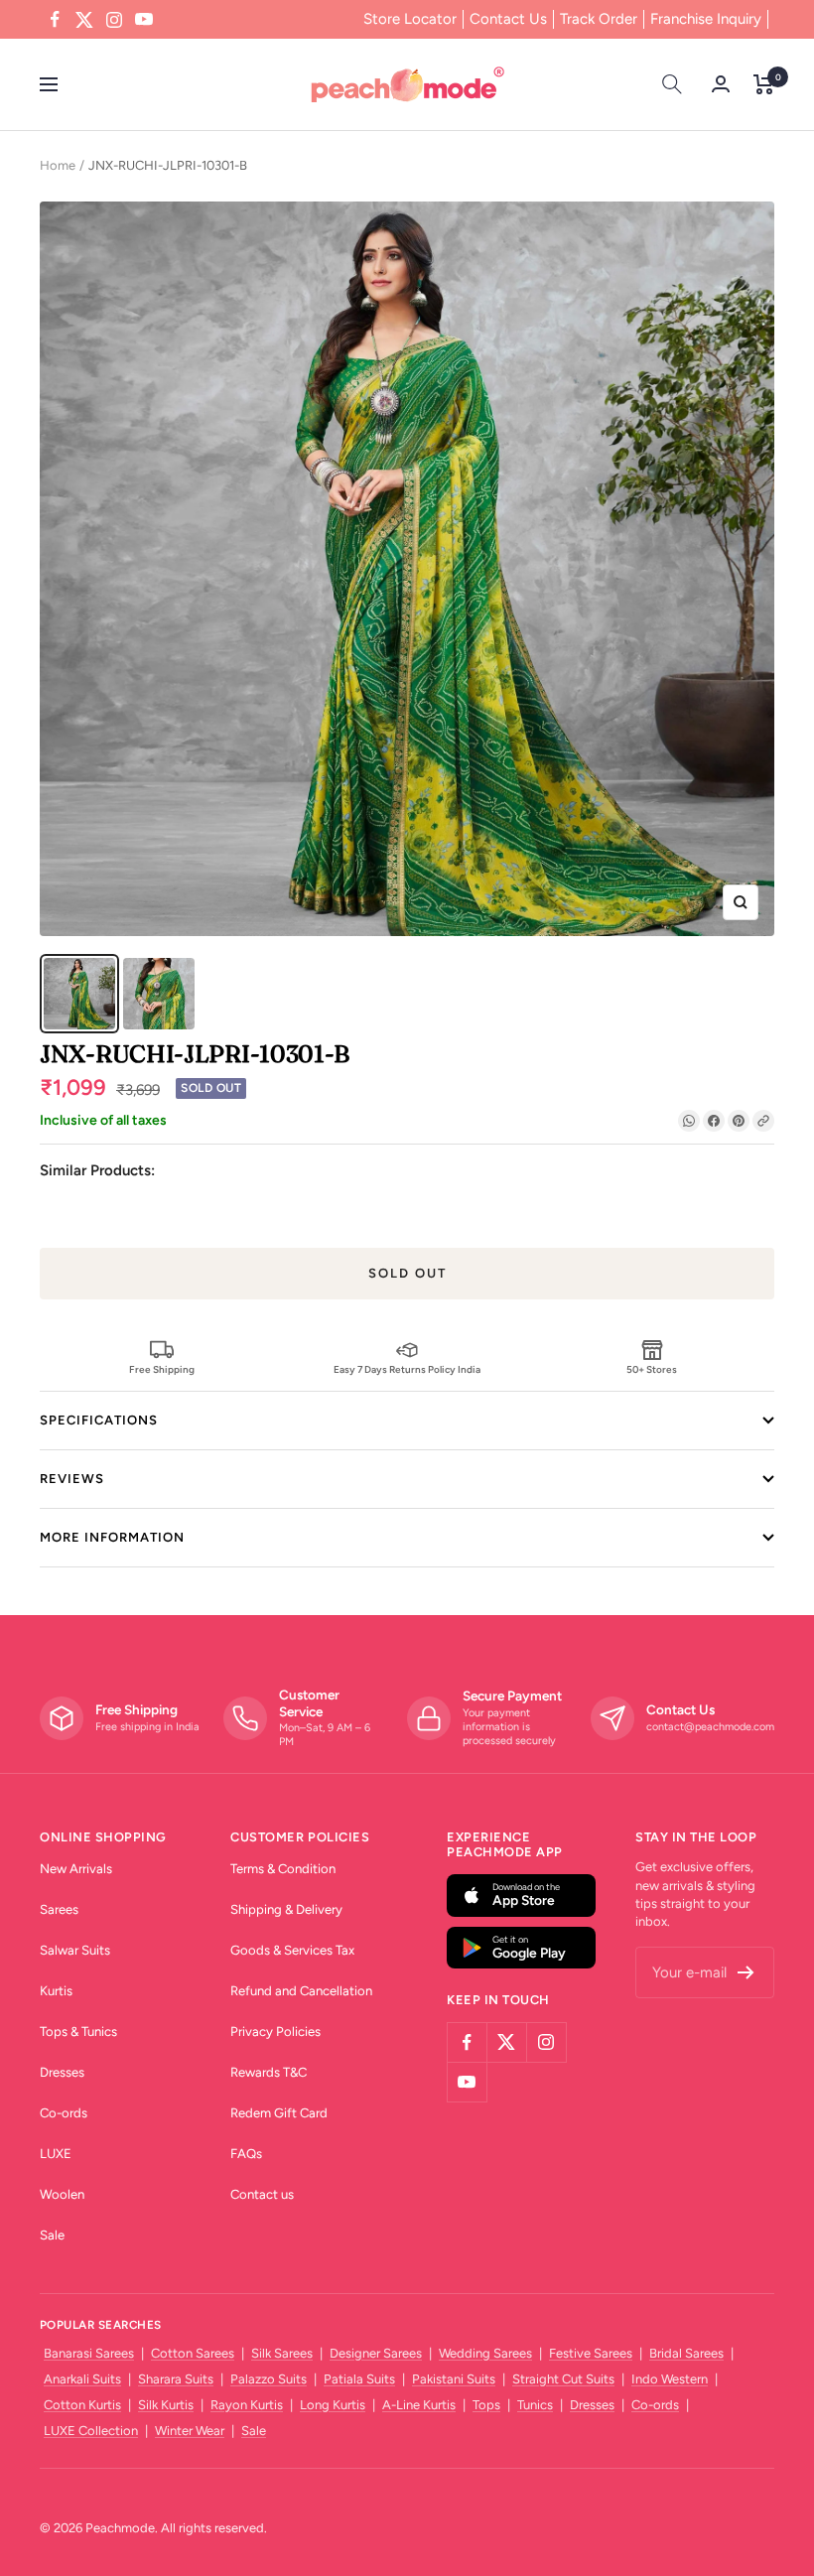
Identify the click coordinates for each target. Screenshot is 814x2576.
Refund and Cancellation (301, 1991)
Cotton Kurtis (82, 2405)
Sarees (59, 1909)
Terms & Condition (283, 1869)
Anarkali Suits (82, 2379)
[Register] (746, 1972)
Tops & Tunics (78, 2032)
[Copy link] (763, 1121)
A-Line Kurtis (419, 2405)
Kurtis (56, 1991)
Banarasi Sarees (89, 2353)
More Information (112, 1537)
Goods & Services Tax (292, 1950)
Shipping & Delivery (286, 1909)
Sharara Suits (176, 2379)
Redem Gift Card (279, 2113)
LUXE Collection (91, 2431)
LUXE (56, 2154)
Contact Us (508, 19)
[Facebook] (714, 1121)
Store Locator (410, 19)
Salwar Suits (75, 1950)
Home (58, 165)
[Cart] (764, 84)
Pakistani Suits (454, 2379)
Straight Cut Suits (563, 2379)
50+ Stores (652, 1369)
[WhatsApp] (689, 1121)
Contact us (262, 2194)
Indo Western (670, 2379)
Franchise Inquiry (706, 19)
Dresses (62, 2072)
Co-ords (64, 2113)
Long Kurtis (333, 2405)
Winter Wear (190, 2431)
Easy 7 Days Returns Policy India (407, 1369)
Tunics (535, 2405)
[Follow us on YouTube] (144, 20)
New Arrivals (76, 1869)
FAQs (246, 2154)
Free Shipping (162, 1369)
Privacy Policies (275, 2032)
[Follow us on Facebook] (55, 20)
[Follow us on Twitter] (84, 20)
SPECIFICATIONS (99, 1420)
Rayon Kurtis (247, 2405)
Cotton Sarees (193, 2353)
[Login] (721, 84)
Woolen (62, 2194)
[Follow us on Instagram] (114, 20)
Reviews (72, 1479)
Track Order (599, 19)
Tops (486, 2405)
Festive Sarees (591, 2353)
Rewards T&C (269, 2072)
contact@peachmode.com (710, 1727)
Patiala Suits (359, 2379)
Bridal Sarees (686, 2353)
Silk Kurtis (166, 2405)
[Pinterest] (739, 1121)
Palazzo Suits (269, 2379)
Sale (52, 2235)
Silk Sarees (282, 2353)
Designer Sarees (376, 2353)
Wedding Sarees (485, 2353)
